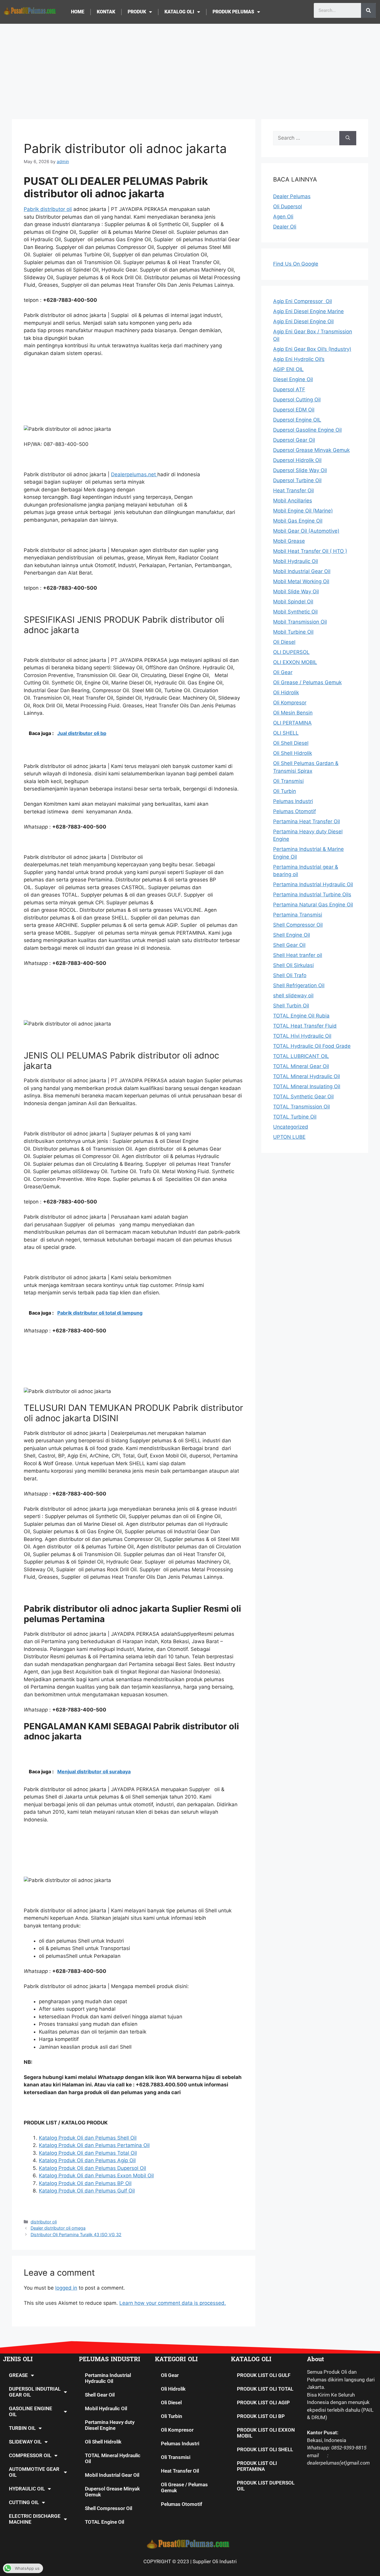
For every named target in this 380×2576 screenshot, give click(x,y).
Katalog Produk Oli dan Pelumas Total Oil (88, 2153)
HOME (78, 12)
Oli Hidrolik (173, 2389)
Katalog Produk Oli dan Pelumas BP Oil (85, 2183)
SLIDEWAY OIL (25, 2442)
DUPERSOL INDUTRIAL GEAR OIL (35, 2392)
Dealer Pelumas (292, 196)
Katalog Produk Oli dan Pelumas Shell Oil (88, 2138)
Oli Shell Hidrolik (103, 2442)
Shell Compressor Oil (109, 2508)
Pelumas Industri (180, 2444)
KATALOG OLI (179, 12)
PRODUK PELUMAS (233, 12)
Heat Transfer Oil (180, 2471)
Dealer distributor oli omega (58, 2228)
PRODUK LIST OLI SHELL (265, 2449)
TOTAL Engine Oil (104, 2522)
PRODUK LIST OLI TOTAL (265, 2389)
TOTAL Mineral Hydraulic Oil (113, 2458)
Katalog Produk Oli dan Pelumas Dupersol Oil (92, 2168)
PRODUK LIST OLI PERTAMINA (257, 2466)
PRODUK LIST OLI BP (261, 2416)
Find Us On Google (296, 264)
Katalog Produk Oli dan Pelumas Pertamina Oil (94, 2145)
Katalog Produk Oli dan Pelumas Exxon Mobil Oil (96, 2176)
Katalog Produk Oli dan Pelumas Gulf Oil (87, 2191)
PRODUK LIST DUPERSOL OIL (266, 2486)
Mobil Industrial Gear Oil (112, 2475)
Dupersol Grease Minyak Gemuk (112, 2492)
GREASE (18, 2375)
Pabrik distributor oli (48, 209)
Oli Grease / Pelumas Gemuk (184, 2487)
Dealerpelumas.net (134, 474)
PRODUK (137, 12)
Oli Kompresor (177, 2430)
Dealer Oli (285, 227)
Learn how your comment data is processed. (173, 2303)
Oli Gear (170, 2375)
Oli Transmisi (176, 2457)
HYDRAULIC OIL (27, 2489)
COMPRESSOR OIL (30, 2455)
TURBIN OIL (22, 2428)
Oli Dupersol (288, 206)
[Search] (368, 10)
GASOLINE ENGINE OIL (31, 2411)
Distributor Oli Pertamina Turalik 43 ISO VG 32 (76, 2235)
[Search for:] (306, 138)
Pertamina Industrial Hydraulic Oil (108, 2378)
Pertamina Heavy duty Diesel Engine (110, 2425)
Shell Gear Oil (100, 2395)
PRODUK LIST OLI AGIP (263, 2403)
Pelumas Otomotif (182, 2504)
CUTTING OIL (24, 2502)
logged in (66, 2288)
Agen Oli (283, 217)
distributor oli (44, 2222)
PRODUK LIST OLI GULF (264, 2375)
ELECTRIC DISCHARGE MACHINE (35, 2519)
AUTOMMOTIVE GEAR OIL (34, 2472)
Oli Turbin (172, 2416)
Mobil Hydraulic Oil (106, 2408)
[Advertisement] (190, 68)
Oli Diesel (171, 2403)
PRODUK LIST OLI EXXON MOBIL (266, 2433)
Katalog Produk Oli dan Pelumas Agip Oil (87, 2160)
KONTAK (106, 12)
